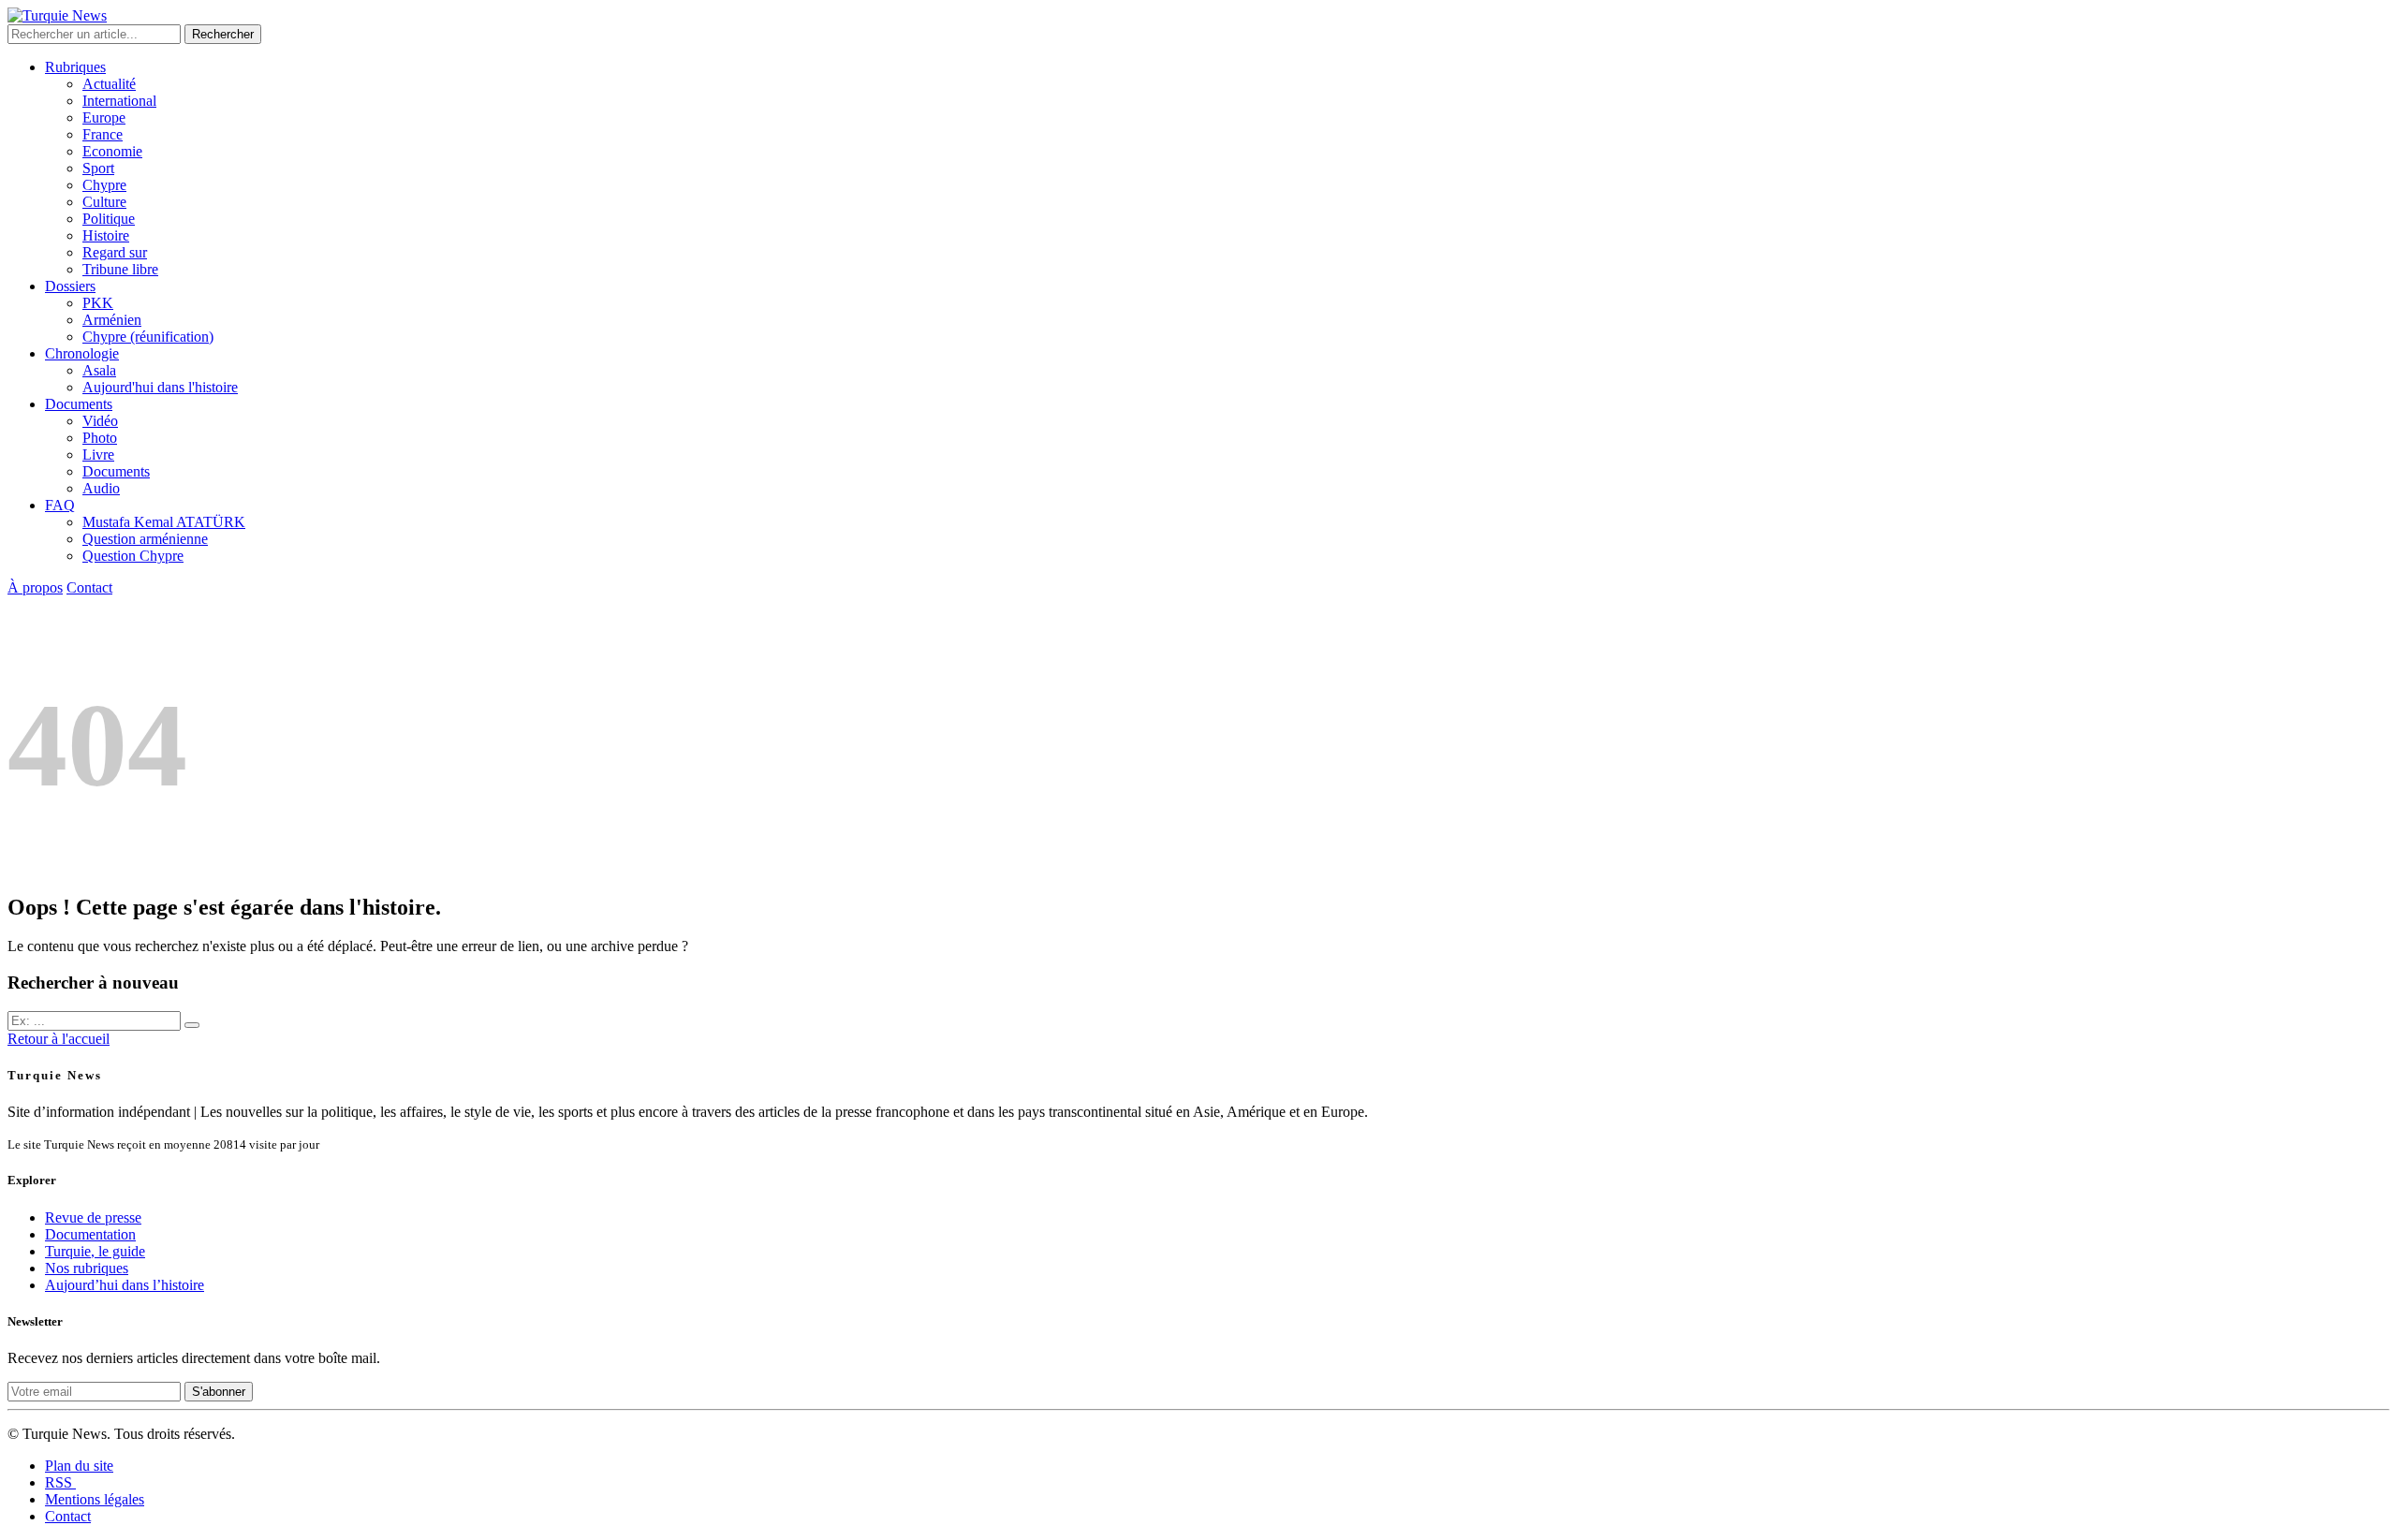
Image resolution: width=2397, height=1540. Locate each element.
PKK (98, 303)
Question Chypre (133, 556)
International (119, 101)
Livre (98, 455)
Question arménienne (145, 539)
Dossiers (70, 286)
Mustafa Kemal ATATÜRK (164, 522)
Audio (101, 488)
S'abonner (219, 1392)
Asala (99, 370)
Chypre (104, 185)
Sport (98, 168)
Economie (112, 151)
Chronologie (82, 353)
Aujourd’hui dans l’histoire (125, 1285)
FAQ (60, 505)
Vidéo (100, 421)
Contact (89, 587)
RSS (60, 1482)
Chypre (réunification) (148, 337)
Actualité (109, 84)
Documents (79, 404)
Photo (100, 438)
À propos (35, 587)
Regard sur (115, 252)
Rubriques (75, 67)
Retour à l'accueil (59, 1039)
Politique (109, 219)
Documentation (90, 1234)
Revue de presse (93, 1217)
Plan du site (79, 1466)
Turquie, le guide (95, 1251)
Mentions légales (95, 1499)
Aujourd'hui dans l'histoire (160, 387)
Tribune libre (120, 269)
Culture (104, 202)
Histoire (106, 235)
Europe (104, 117)
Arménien (112, 320)
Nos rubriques (87, 1268)
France (103, 134)
